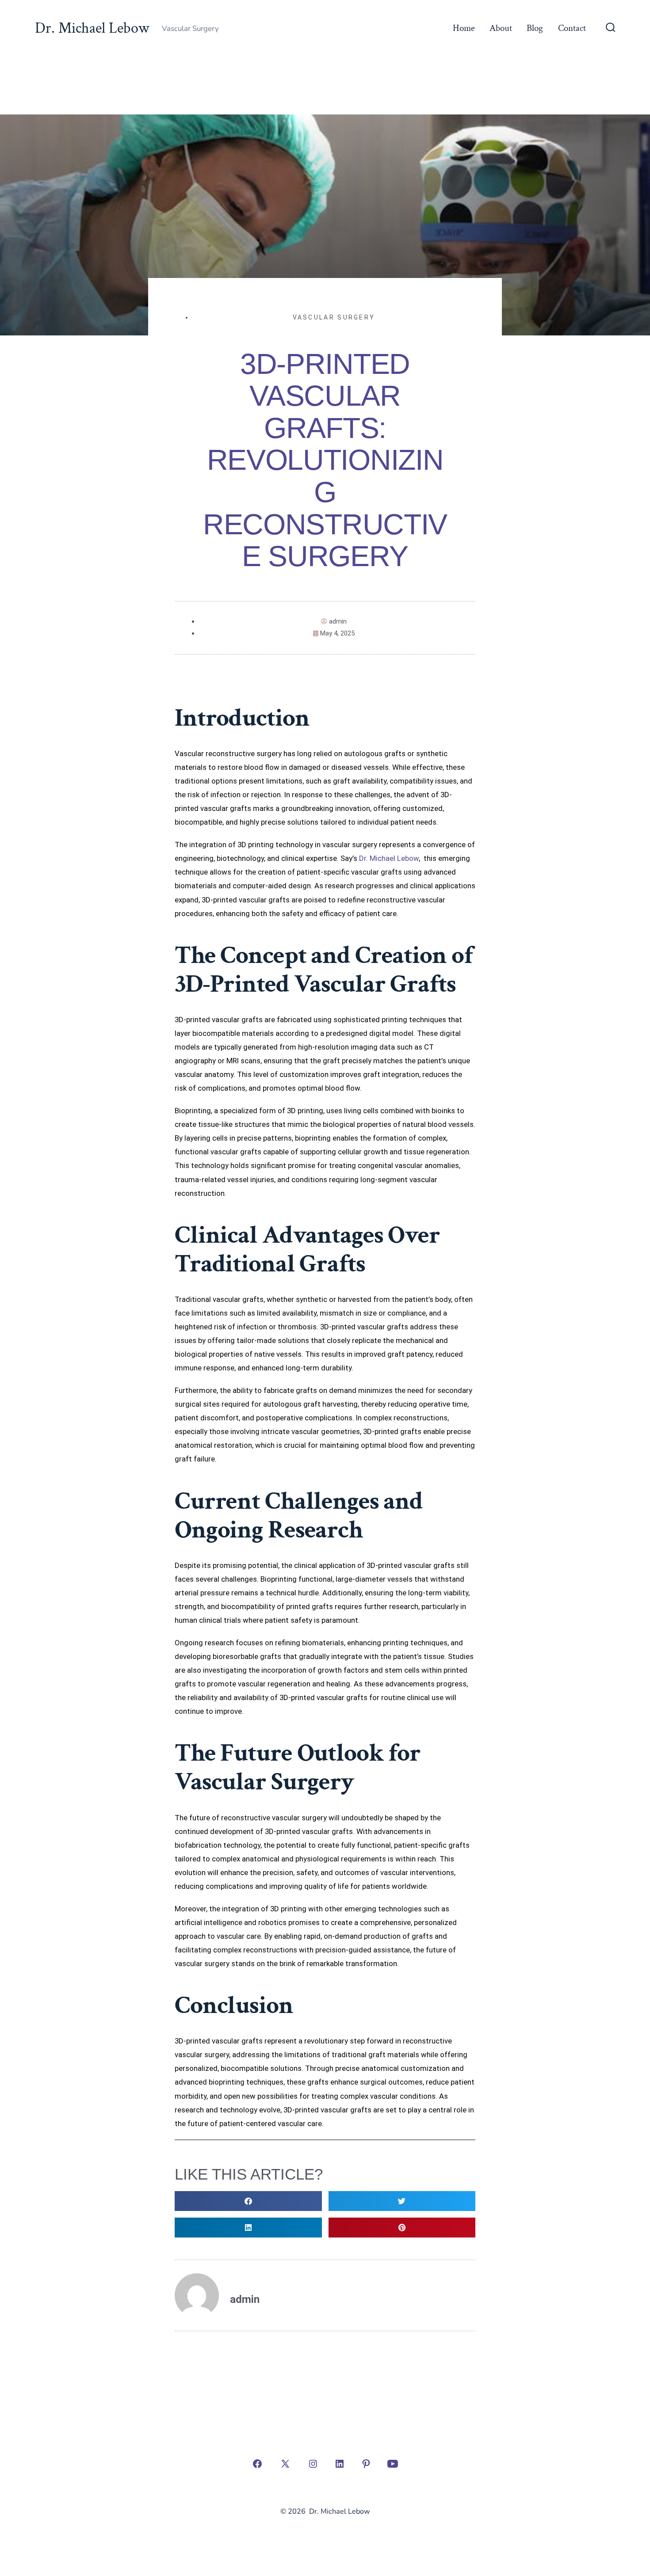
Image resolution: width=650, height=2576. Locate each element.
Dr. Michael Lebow (389, 858)
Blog (535, 28)
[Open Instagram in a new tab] (313, 2464)
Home (464, 28)
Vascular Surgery (334, 317)
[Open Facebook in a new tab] (257, 2464)
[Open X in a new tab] (285, 2464)
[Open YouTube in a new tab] (393, 2464)
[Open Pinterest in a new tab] (366, 2464)
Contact (572, 28)
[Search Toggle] (611, 28)
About (501, 28)
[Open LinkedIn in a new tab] (340, 2464)
